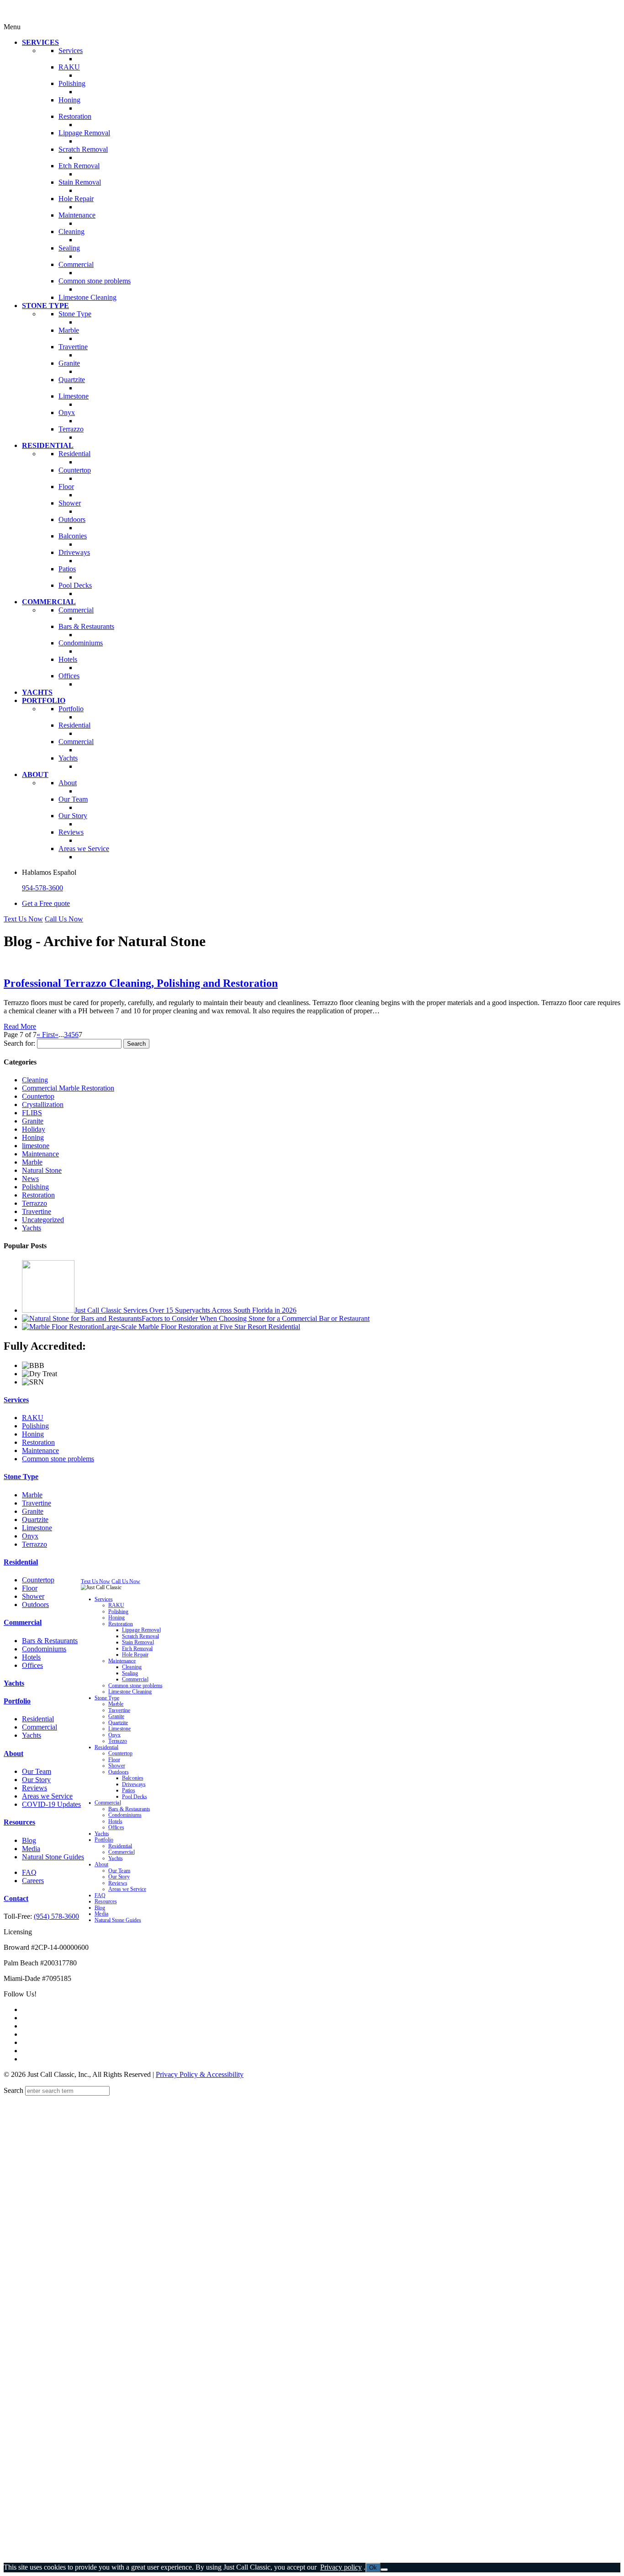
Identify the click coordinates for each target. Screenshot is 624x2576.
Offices (32, 1665)
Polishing (35, 1187)
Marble (32, 1162)
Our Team (37, 1771)
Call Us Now (64, 919)
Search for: (19, 1043)
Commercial (23, 1622)
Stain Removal (138, 1642)
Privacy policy (341, 2567)
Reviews (34, 1788)
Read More (20, 1026)
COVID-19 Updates (51, 1804)
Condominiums (44, 1649)
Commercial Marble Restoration (68, 1088)
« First (46, 1035)
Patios (129, 1791)
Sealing (130, 1673)
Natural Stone (42, 1170)
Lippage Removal (141, 1630)
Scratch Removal (140, 1636)
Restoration (38, 1195)
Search (13, 2090)
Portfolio (17, 1701)
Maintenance (40, 1154)
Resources (19, 1822)
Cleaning (35, 1080)
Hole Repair (135, 1655)
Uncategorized (43, 1220)
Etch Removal (137, 1648)
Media (31, 1849)
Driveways (134, 1784)
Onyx (30, 1536)
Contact (16, 1898)
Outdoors (35, 1605)
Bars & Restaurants (50, 1641)
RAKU (33, 1418)
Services (16, 1400)
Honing (33, 1137)
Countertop (38, 1096)
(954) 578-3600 (56, 1916)
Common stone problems (58, 1459)
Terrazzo (34, 1203)
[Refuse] (384, 2570)
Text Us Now (23, 919)
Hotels (31, 1657)
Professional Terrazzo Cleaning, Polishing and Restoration (141, 983)
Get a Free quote (46, 903)
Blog (29, 1840)
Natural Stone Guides (53, 1857)
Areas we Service (47, 1796)
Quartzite (35, 1520)
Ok (373, 2568)
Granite (33, 1121)
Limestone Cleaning (130, 1692)
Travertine (37, 1211)
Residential (21, 1562)
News (30, 1179)
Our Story (36, 1780)
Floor (30, 1588)
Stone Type (21, 1477)
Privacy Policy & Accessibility (200, 2074)
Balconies (133, 1778)
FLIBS (32, 1113)
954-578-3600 (42, 888)
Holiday (34, 1129)
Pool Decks (135, 1796)
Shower (33, 1596)
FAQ (29, 1872)
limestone (36, 1146)
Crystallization (43, 1104)
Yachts (32, 1228)
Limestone (37, 1528)
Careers (33, 1881)
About (13, 1754)
